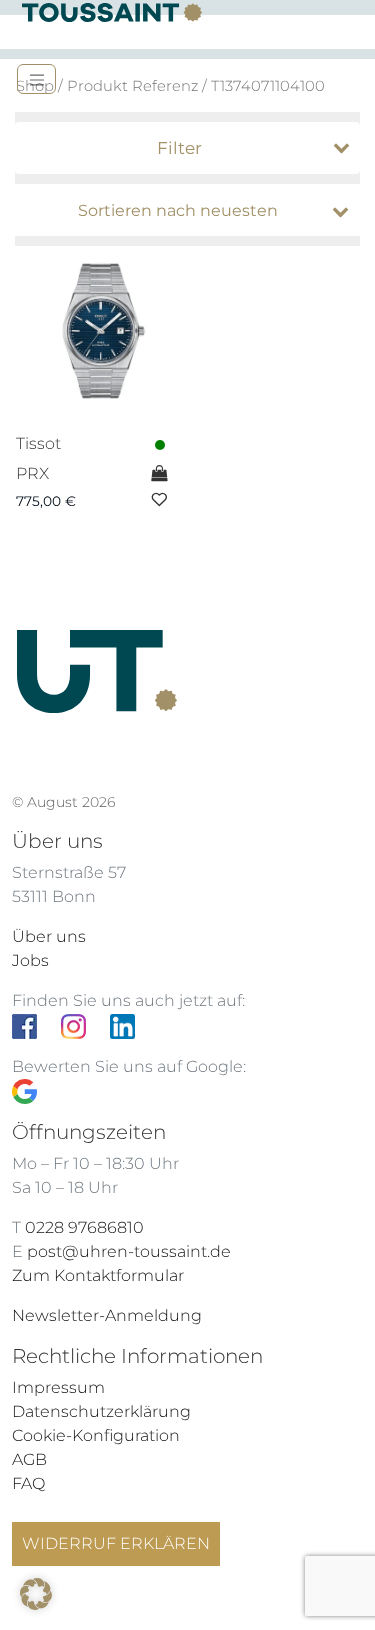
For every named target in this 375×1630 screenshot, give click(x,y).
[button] (36, 1594)
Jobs (30, 960)
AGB (29, 1459)
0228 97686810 (84, 1227)
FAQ (28, 1483)
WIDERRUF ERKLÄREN (116, 1543)
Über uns (49, 936)
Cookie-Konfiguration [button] (96, 1435)
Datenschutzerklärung (101, 1411)
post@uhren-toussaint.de (129, 1251)
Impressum (58, 1387)
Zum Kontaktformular (98, 1275)
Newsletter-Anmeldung (107, 1315)
